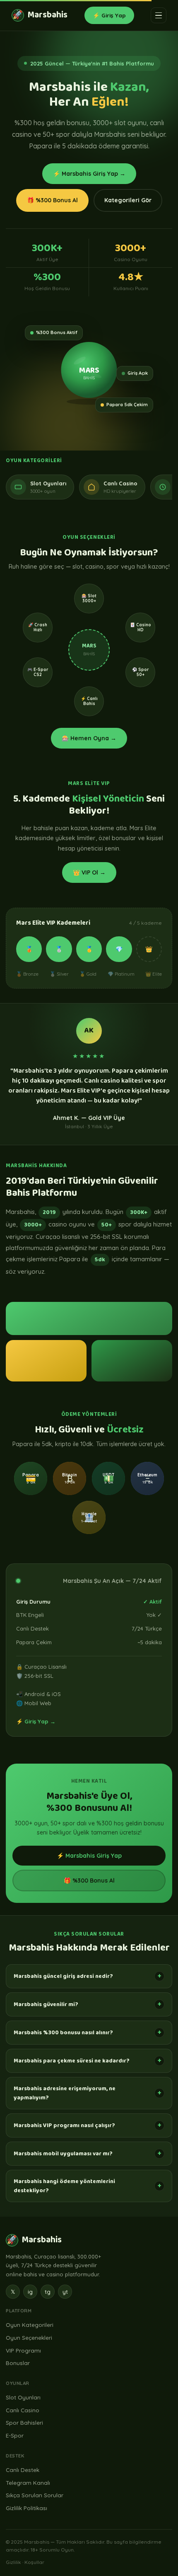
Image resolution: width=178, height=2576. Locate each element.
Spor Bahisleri (24, 2422)
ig (30, 2292)
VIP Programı (23, 2350)
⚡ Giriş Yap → (36, 1721)
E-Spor (15, 2435)
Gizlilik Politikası (26, 2508)
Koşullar (34, 2562)
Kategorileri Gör (128, 200)
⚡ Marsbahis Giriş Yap (89, 1856)
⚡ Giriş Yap (109, 15)
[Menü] (159, 15)
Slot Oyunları (23, 2397)
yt (65, 2292)
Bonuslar (18, 2363)
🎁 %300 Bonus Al (52, 200)
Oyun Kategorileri (30, 2325)
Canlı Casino (23, 2410)
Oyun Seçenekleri (29, 2337)
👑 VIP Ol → (89, 872)
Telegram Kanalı (28, 2483)
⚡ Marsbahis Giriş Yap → (89, 174)
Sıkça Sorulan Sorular (35, 2495)
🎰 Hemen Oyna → (89, 738)
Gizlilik (13, 2562)
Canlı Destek (23, 2470)
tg (48, 2292)
